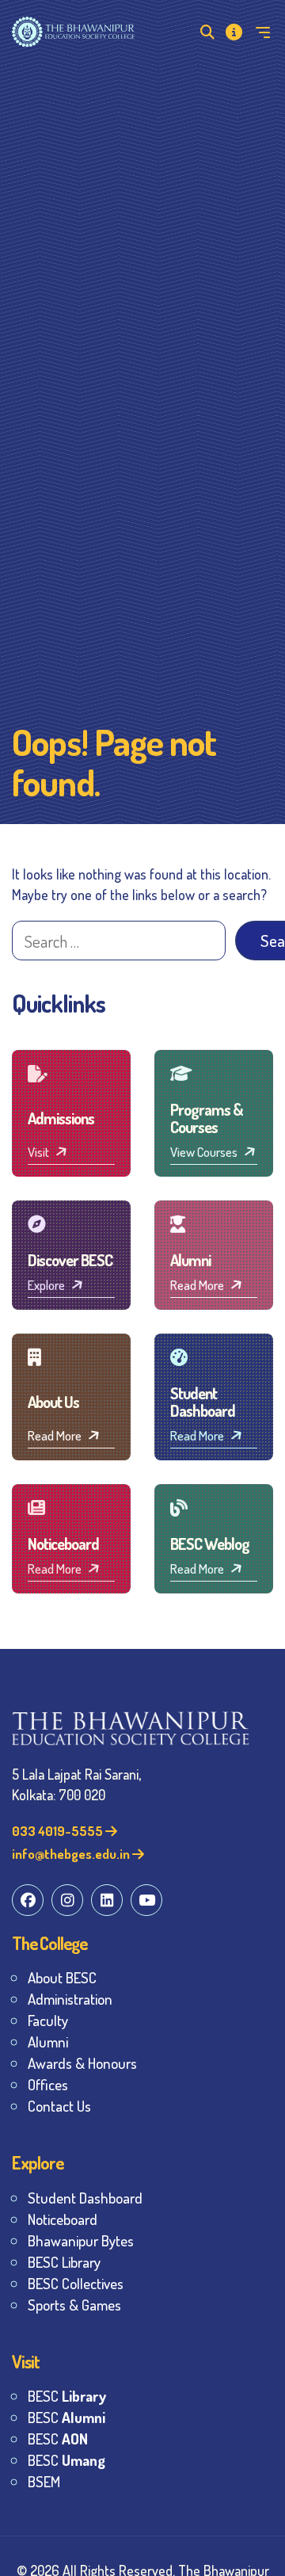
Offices (48, 2084)
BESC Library (64, 2262)
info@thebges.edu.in (72, 1854)
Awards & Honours (82, 2063)
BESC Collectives (76, 2283)
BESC (67, 2396)
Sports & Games (74, 2305)
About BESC (62, 1977)
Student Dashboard (85, 2198)
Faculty (48, 2020)
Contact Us (59, 2106)
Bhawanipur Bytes (81, 2240)
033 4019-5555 (59, 1831)
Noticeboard (63, 2219)
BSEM (44, 2481)
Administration (70, 1999)
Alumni (48, 2042)
